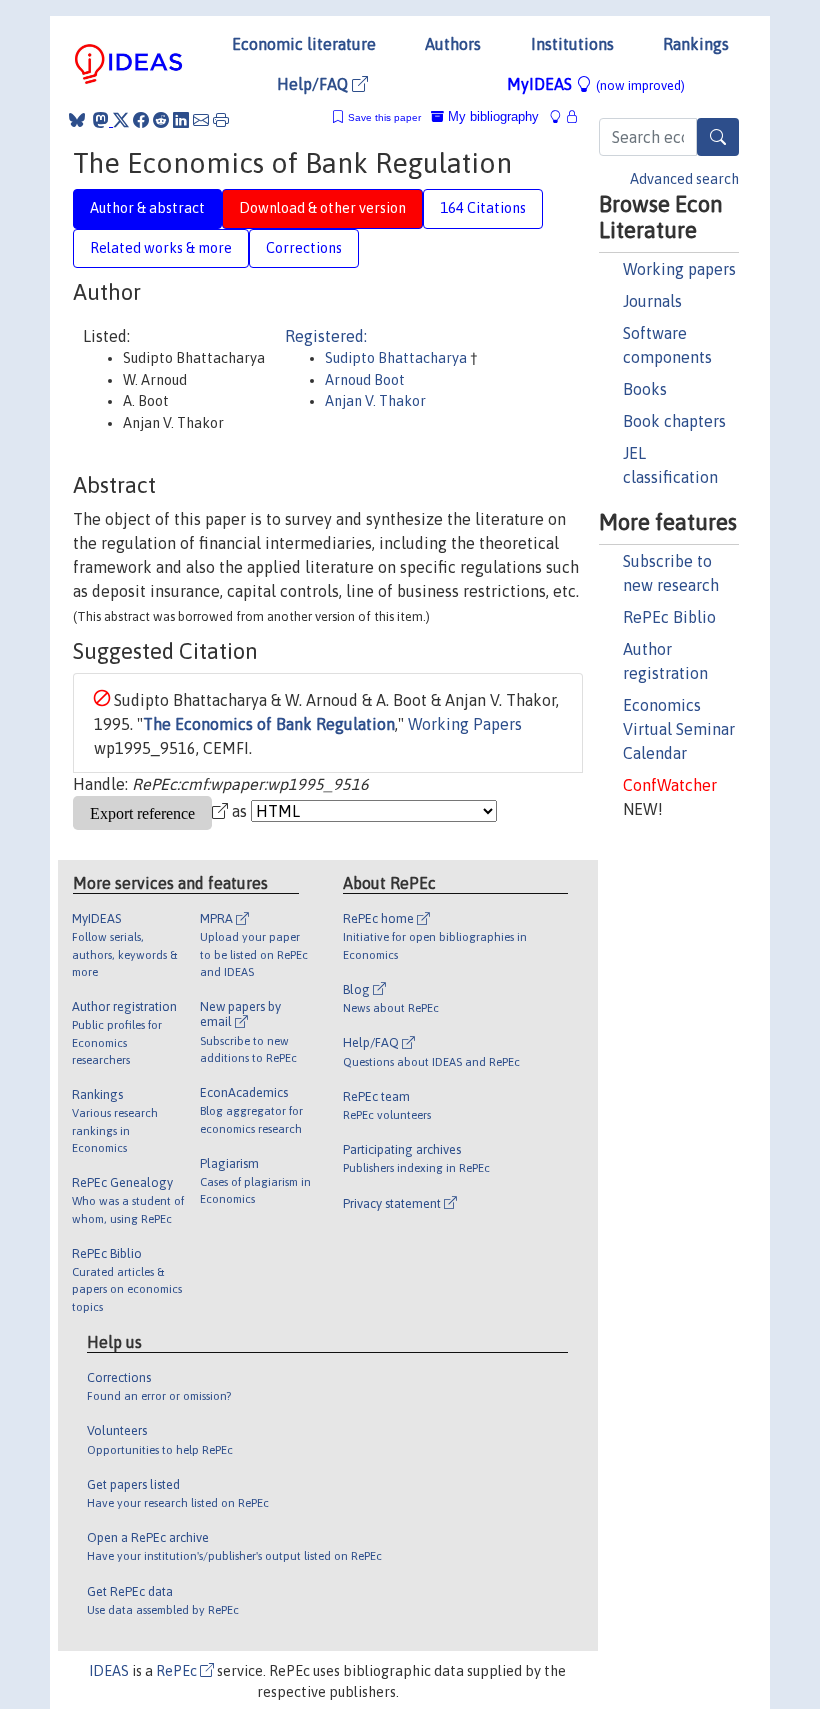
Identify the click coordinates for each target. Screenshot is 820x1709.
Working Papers (465, 724)
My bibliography (491, 116)
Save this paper (384, 117)
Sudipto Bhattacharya (397, 358)
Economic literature (304, 44)
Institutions (572, 44)
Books (645, 389)
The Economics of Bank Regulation (269, 724)
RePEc (178, 1671)
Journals (652, 301)
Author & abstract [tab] (147, 208)
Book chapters (674, 421)
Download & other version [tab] (322, 208)
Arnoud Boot (365, 380)
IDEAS (109, 1671)
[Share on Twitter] (121, 120)
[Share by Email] (201, 120)
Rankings (696, 44)
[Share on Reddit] (161, 120)
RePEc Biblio (669, 617)
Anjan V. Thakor (375, 401)
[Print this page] (221, 120)
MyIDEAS (596, 84)
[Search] (718, 137)
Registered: (326, 336)
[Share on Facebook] (141, 120)
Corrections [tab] (304, 248)
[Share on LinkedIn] (181, 120)
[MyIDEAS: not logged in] (561, 116)
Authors (453, 44)
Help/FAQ (314, 84)
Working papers (679, 269)
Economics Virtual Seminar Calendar (679, 729)
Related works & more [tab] (161, 248)
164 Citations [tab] (483, 208)
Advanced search (684, 179)
